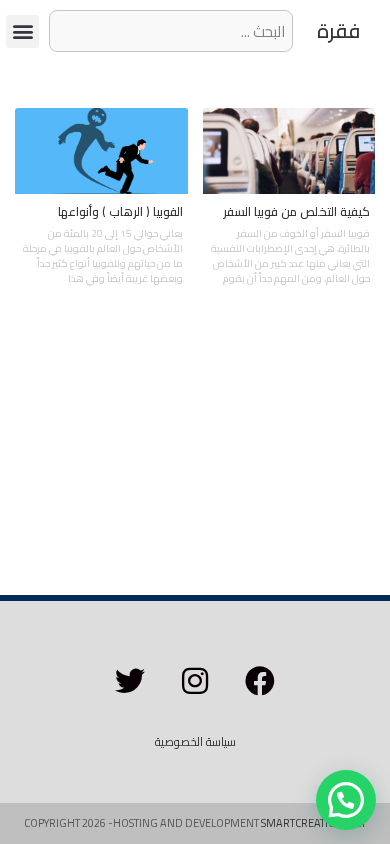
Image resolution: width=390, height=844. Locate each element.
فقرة (338, 30)
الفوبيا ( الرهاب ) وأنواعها (120, 211)
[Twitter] (130, 681)
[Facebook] (260, 681)
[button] (22, 31)
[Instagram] (195, 681)
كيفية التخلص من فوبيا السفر (296, 211)
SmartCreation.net (313, 823)
